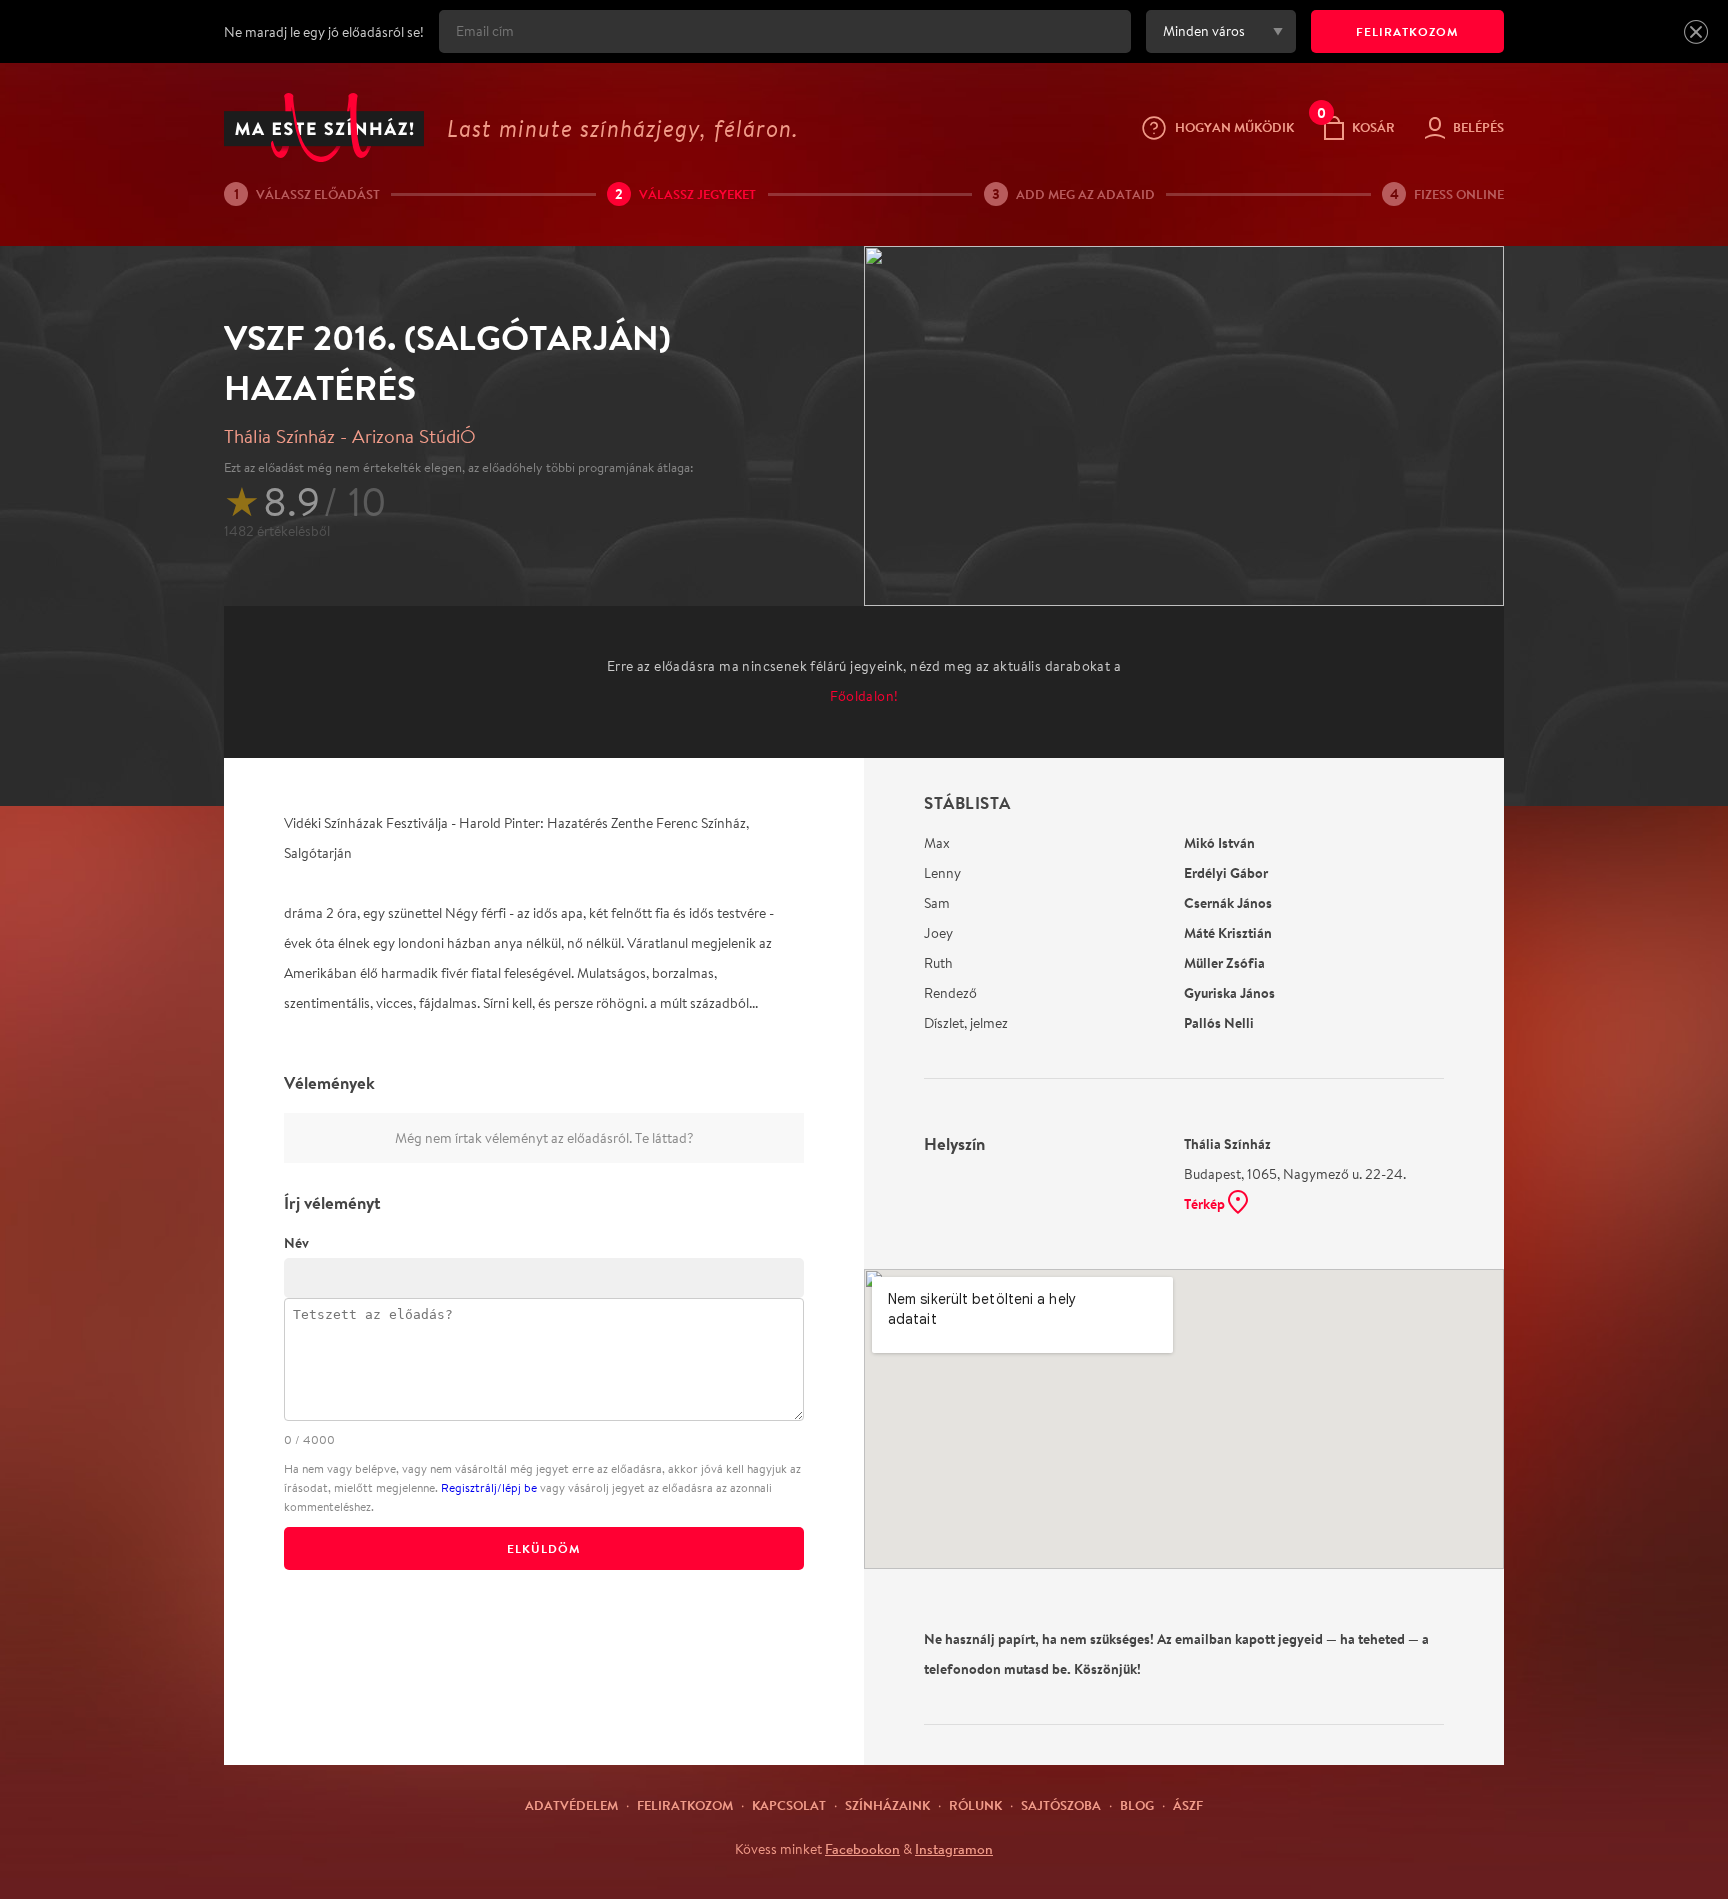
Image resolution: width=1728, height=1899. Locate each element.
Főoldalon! (864, 696)
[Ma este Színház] (324, 127)
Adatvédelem (571, 1805)
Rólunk (975, 1805)
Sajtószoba (1061, 1805)
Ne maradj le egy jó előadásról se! (324, 32)
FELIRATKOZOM (1407, 31)
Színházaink (887, 1805)
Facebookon (862, 1849)
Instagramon (954, 1849)
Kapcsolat (789, 1805)
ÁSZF (1188, 1805)
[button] (1696, 32)
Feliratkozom (685, 1805)
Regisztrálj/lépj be (489, 1487)
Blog (1137, 1805)
